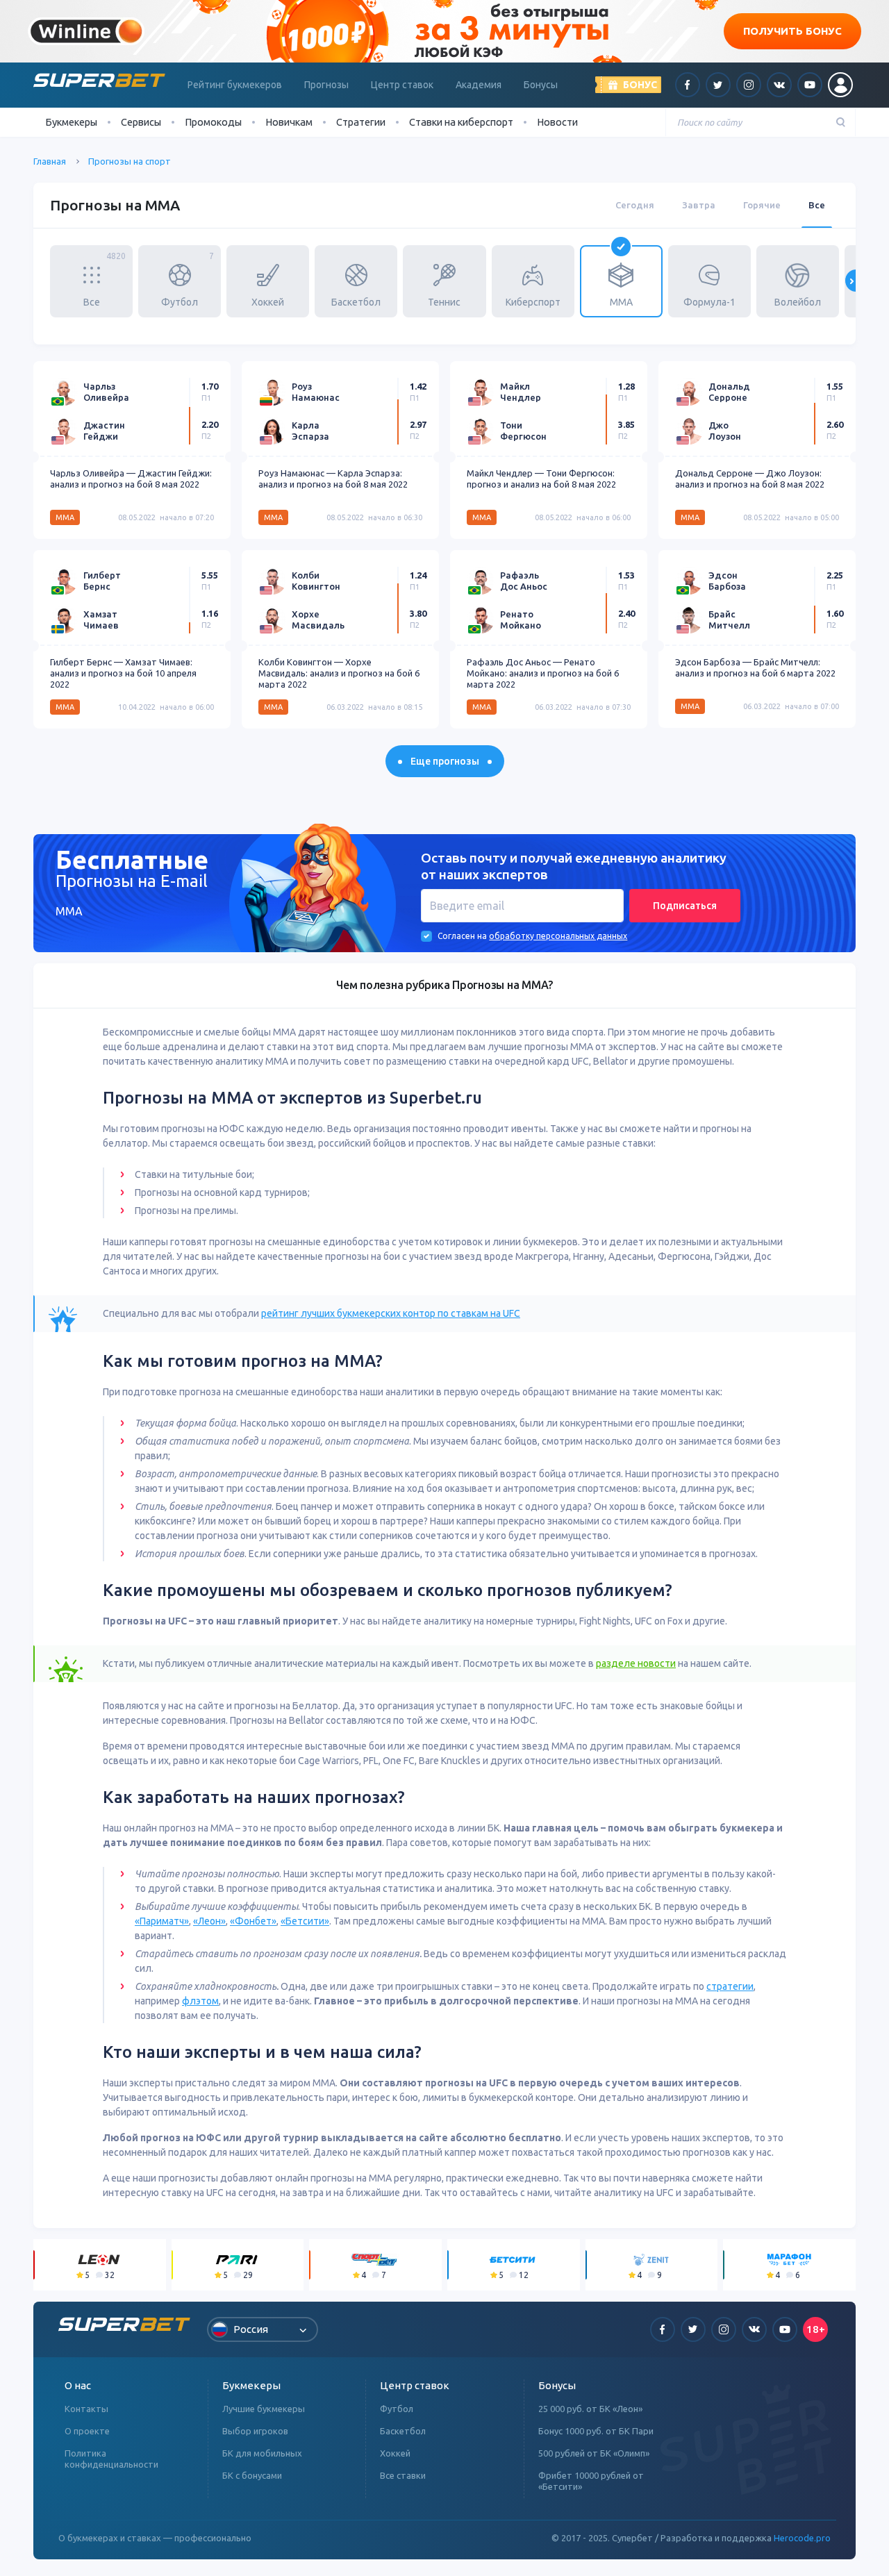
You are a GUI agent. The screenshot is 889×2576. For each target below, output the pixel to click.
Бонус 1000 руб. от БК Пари (596, 2431)
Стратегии (361, 122)
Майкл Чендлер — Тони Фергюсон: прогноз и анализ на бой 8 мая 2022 (541, 479)
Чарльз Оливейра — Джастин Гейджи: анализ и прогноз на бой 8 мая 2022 (131, 479)
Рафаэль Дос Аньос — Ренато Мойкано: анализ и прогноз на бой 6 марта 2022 (543, 673)
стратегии (730, 1986)
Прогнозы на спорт (130, 161)
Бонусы (541, 85)
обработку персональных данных (558, 936)
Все (817, 205)
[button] (33, 281)
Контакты (86, 2409)
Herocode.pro (802, 2538)
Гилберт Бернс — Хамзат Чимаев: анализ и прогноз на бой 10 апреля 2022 (123, 673)
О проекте (87, 2431)
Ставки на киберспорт (461, 122)
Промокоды (213, 122)
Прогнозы (326, 85)
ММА (65, 517)
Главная (50, 161)
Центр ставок (402, 85)
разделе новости (636, 1663)
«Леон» (209, 1921)
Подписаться (685, 906)
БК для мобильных (262, 2453)
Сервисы (141, 122)
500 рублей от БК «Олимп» (594, 2453)
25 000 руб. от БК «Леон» (590, 2409)
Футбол (397, 2409)
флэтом (200, 2001)
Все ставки (403, 2475)
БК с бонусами (252, 2475)
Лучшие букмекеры (264, 2409)
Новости (557, 122)
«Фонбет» (253, 1921)
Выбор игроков (255, 2431)
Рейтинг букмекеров (235, 85)
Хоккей (395, 2453)
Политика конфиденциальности (111, 2459)
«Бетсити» (305, 1921)
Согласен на (462, 936)
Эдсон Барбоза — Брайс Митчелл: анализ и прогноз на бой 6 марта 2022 (755, 667)
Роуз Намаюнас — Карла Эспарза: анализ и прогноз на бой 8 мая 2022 (333, 479)
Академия (479, 85)
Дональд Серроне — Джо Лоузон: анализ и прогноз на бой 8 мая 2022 (750, 479)
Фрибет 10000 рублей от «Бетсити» (591, 2481)
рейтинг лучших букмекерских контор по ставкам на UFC (391, 1313)
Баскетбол (403, 2431)
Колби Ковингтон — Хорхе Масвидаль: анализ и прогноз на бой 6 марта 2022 (339, 673)
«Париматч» (162, 1921)
